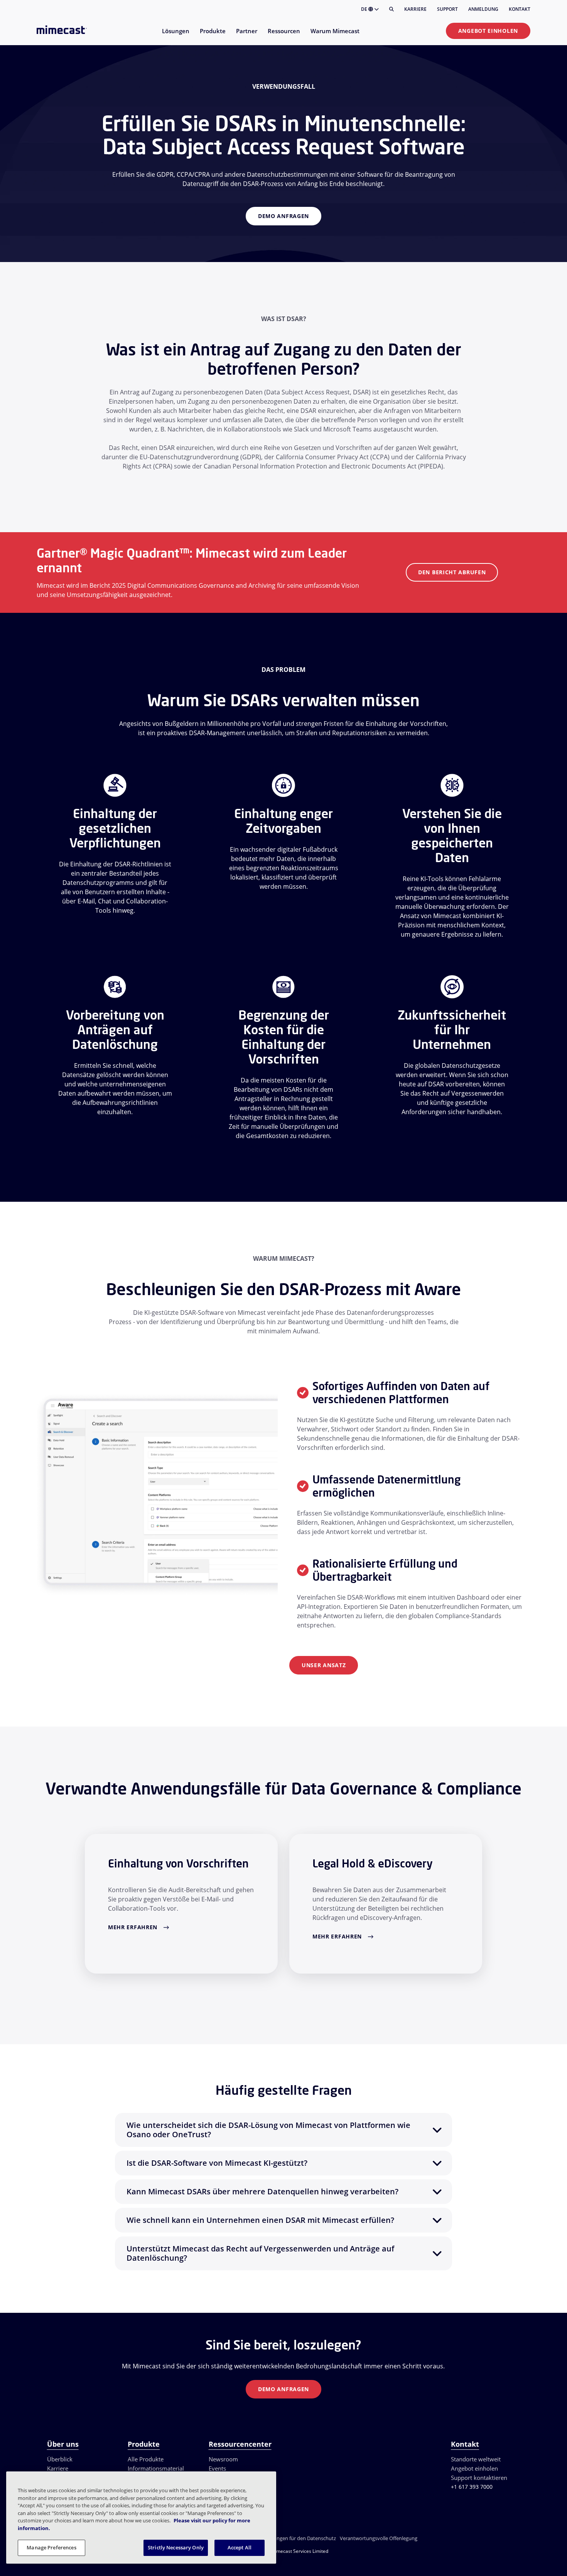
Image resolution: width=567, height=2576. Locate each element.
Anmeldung (483, 9)
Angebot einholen (488, 31)
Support (447, 9)
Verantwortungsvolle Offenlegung (379, 2538)
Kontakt (520, 9)
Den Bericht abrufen (452, 572)
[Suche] (391, 9)
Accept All (240, 2547)
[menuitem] (175, 36)
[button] (283, 2130)
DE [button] (365, 9)
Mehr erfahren (133, 1927)
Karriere (415, 9)
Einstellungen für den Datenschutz (297, 2538)
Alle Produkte (146, 2459)
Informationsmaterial (156, 2468)
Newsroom (223, 2459)
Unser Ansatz (324, 1665)
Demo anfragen (283, 216)
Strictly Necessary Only (176, 2547)
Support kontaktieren (479, 2478)
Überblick (60, 2459)
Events (217, 2468)
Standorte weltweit (476, 2459)
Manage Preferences (51, 2547)
